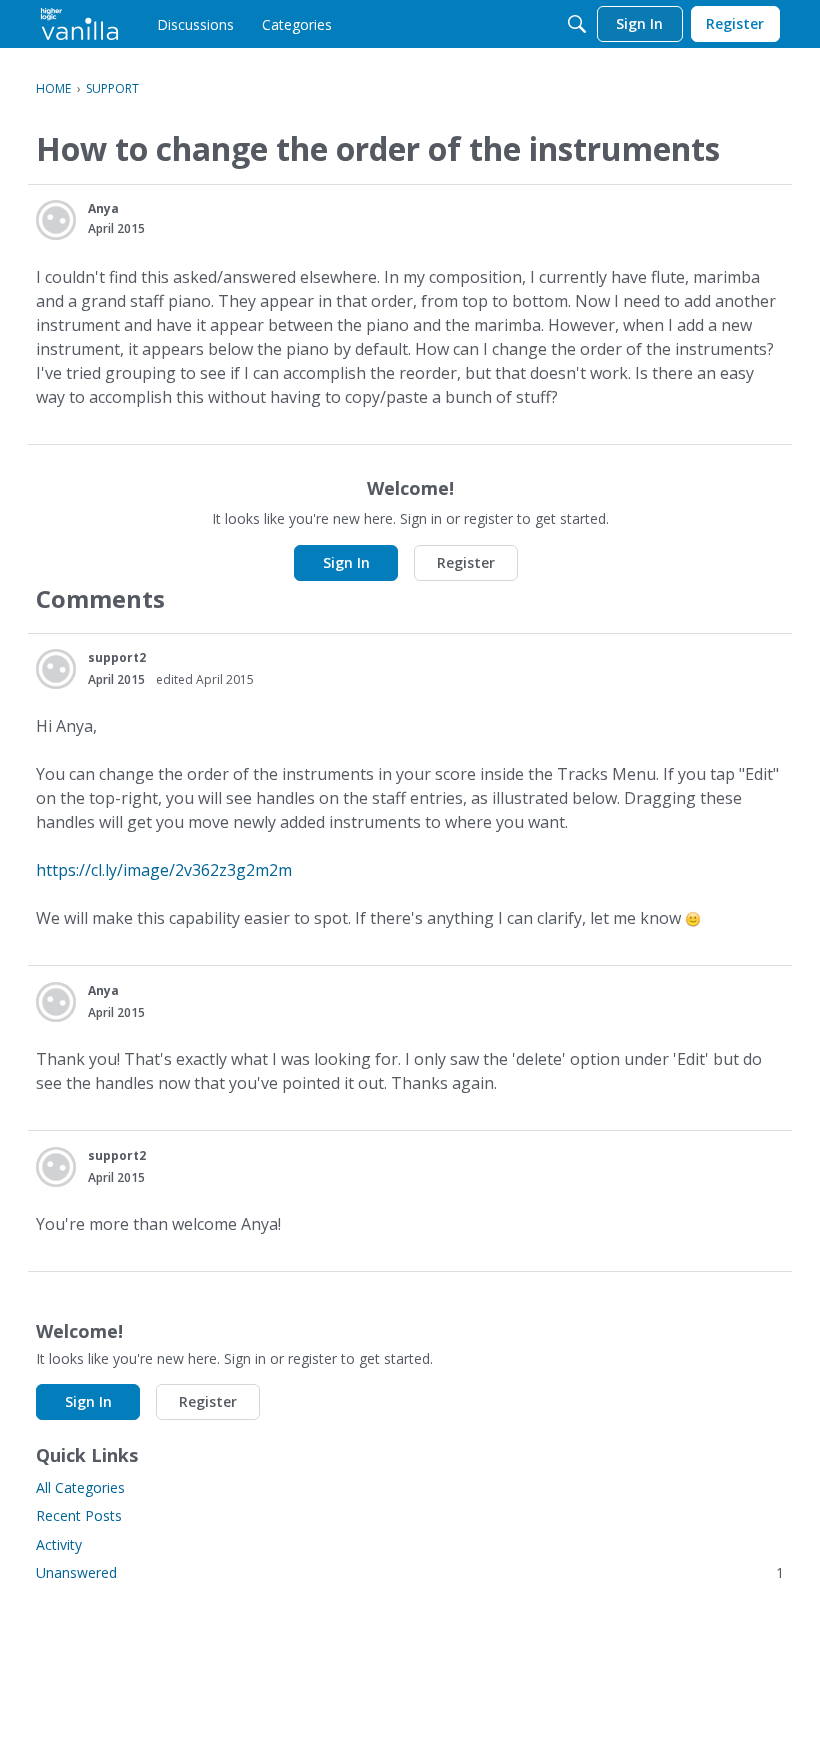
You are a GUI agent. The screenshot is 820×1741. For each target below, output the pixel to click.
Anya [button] (103, 208)
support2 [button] (117, 657)
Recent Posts (79, 1515)
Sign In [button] (346, 562)
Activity (59, 1544)
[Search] (577, 24)
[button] (56, 220)
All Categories (80, 1487)
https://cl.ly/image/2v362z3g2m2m (164, 870)
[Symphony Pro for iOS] (79, 24)
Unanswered (410, 1572)
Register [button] (466, 562)
